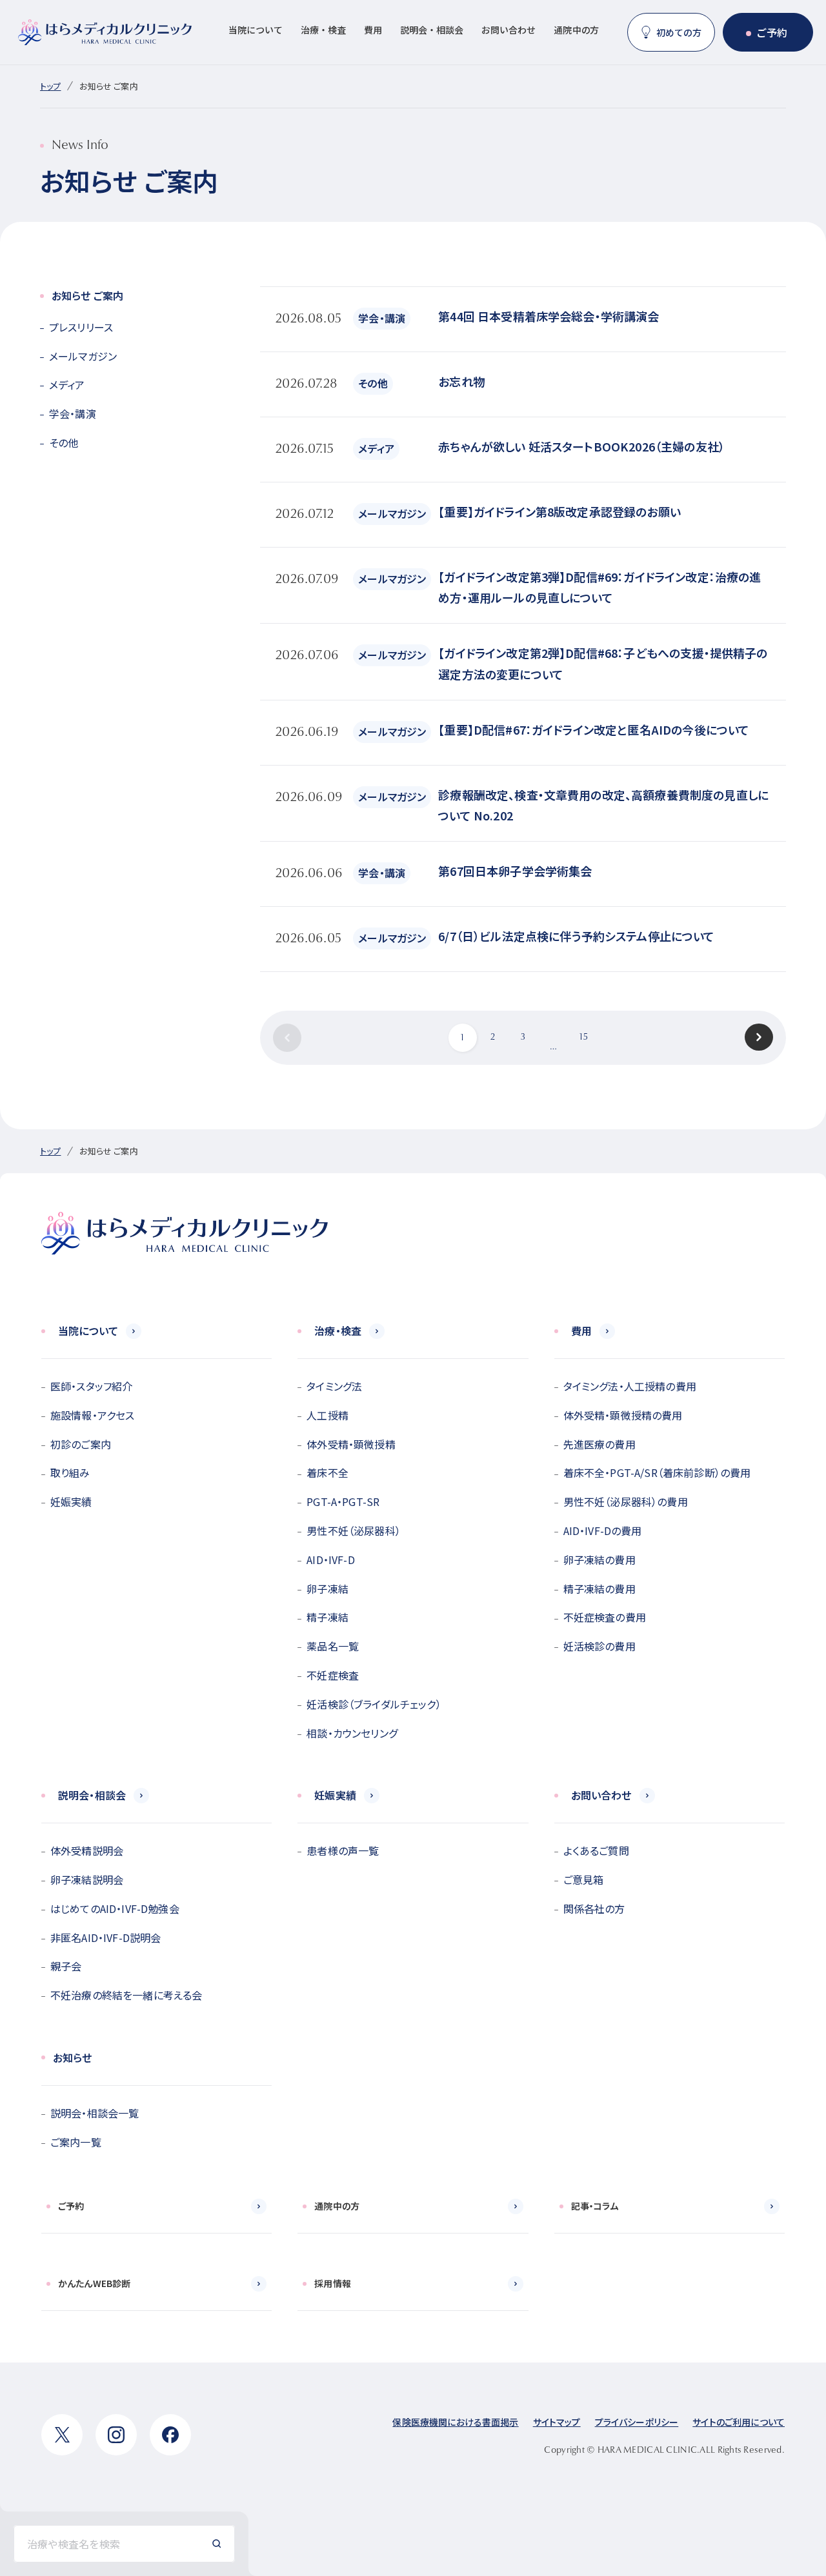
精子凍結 (327, 1617)
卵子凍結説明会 (87, 1879)
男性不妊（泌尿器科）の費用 (626, 1501)
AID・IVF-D (330, 1560)
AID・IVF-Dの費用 (603, 1531)
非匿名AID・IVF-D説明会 (106, 1937)
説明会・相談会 (432, 30)
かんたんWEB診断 (94, 2283)
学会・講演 (73, 413)
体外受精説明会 (87, 1850)
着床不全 (327, 1472)
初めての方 (679, 32)
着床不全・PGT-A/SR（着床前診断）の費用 (657, 1472)
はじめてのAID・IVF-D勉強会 (115, 1908)
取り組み (70, 1472)
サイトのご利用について (739, 2422)
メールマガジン (83, 356)
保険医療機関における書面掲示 (455, 2422)
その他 (64, 442)
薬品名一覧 (333, 1646)
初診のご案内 (81, 1444)
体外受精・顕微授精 (351, 1444)
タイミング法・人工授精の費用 (630, 1386)
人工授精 (327, 1415)
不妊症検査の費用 (605, 1617)
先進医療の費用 (599, 1444)
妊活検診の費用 (599, 1646)
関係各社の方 (594, 1908)
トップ (50, 86)
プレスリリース (81, 327)
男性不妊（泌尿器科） (354, 1531)
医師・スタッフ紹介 (91, 1386)
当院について (256, 30)
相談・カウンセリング (352, 1733)
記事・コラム (595, 2206)
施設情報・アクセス (92, 1415)
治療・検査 (323, 30)
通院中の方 (576, 30)
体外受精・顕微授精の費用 (623, 1415)
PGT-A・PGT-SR (343, 1501)
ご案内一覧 (76, 2142)
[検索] (217, 2544)
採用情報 (333, 2283)
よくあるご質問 (596, 1850)
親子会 (66, 1966)
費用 (373, 30)
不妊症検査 (333, 1675)
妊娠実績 (71, 1501)
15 (583, 1038)
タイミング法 (334, 1386)
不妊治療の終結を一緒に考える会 (126, 1995)
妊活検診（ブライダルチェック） (374, 1704)
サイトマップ (557, 2422)
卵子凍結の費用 (599, 1560)
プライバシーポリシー (637, 2422)
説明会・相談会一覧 (95, 2113)
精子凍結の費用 (599, 1589)
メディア (67, 384)
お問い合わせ (509, 30)
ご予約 (772, 32)
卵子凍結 (327, 1589)
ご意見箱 (584, 1879)
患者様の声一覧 (343, 1850)
